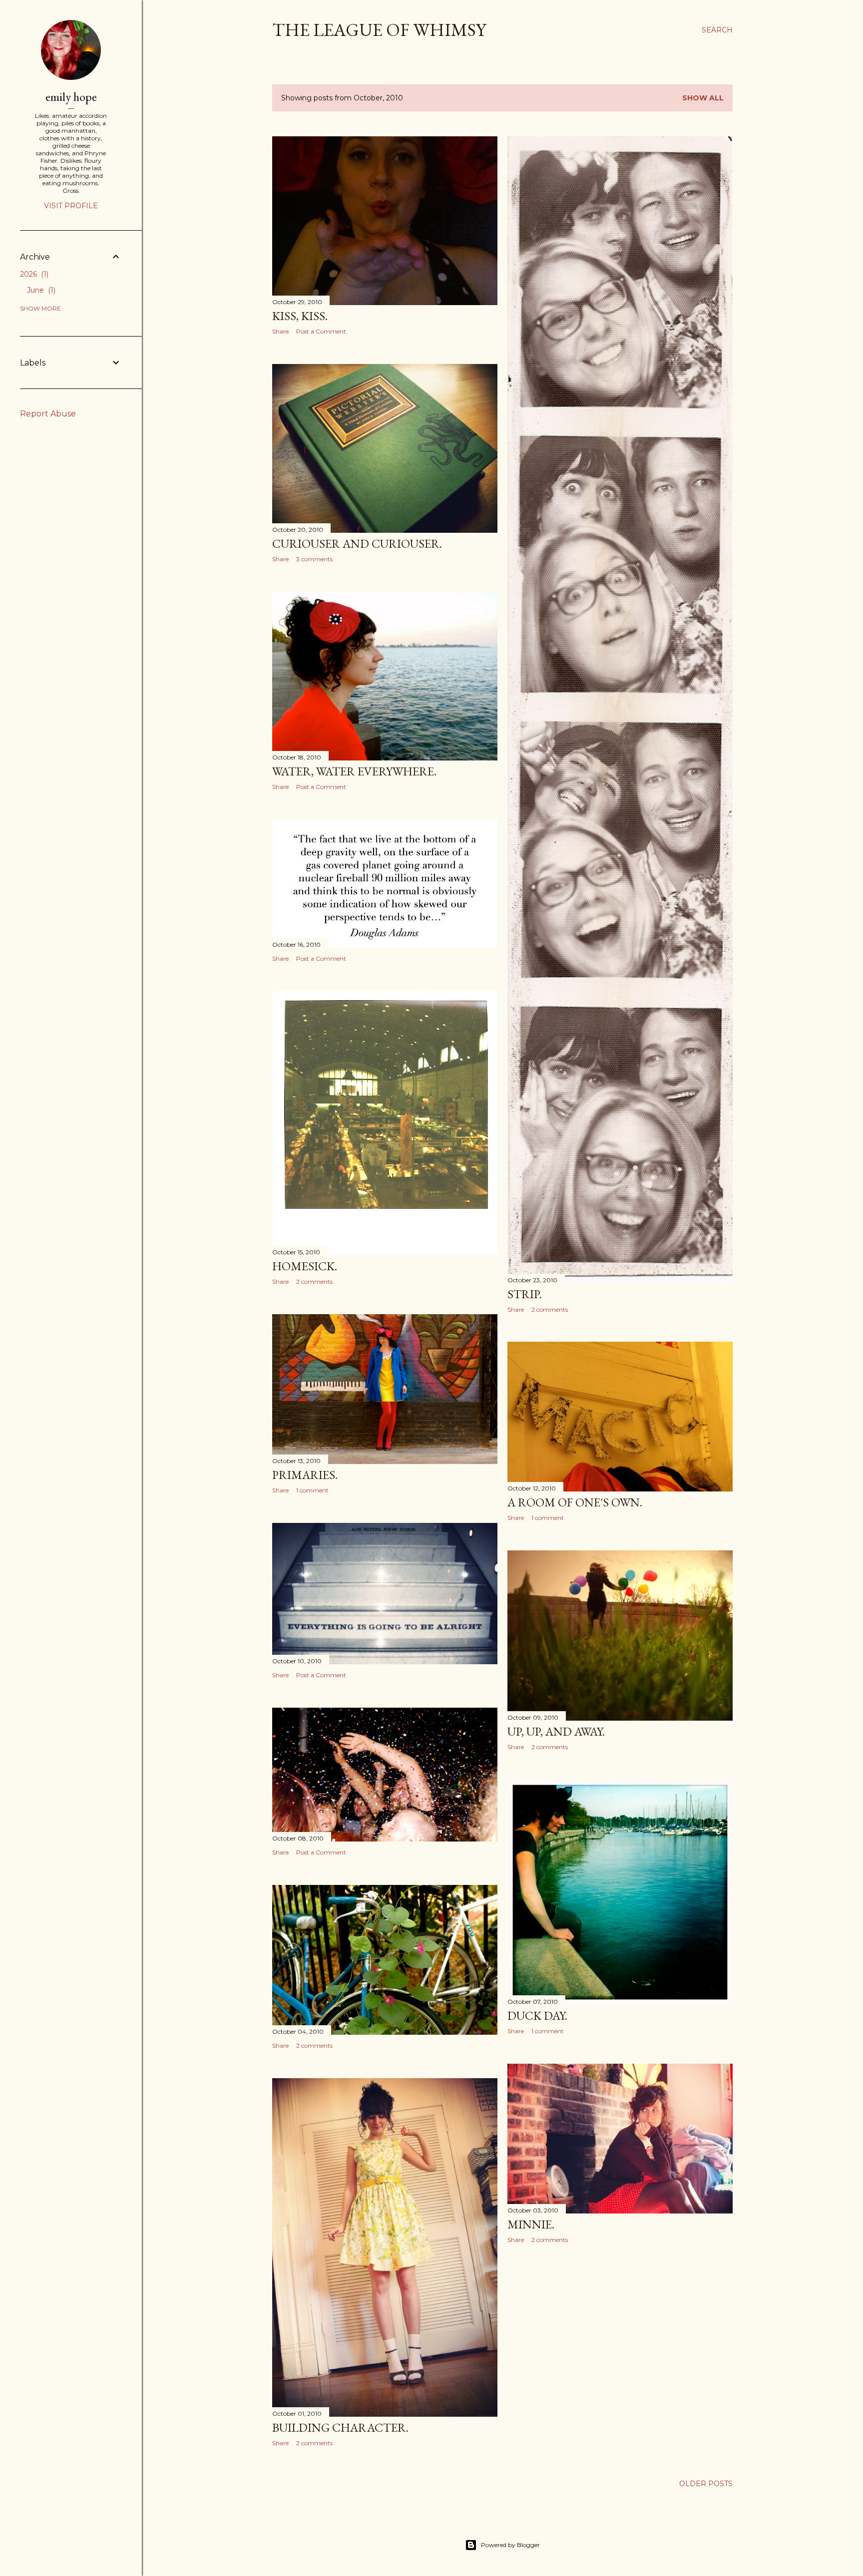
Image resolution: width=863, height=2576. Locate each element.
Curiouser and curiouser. (357, 544)
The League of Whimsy (379, 30)
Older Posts (706, 2484)
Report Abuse (48, 414)
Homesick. (305, 1266)
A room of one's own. (575, 1502)
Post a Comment (321, 331)
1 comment (312, 1490)
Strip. (525, 1294)
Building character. (340, 2427)
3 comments (314, 559)
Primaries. (305, 1475)
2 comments (550, 1309)
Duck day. (537, 2016)
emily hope (71, 97)
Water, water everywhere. (354, 771)
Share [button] (280, 331)
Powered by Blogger (510, 2545)
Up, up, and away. (556, 1731)
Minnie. (531, 2224)
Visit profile (71, 206)
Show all (703, 98)
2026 (33, 274)
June (40, 290)
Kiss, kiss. (300, 316)
